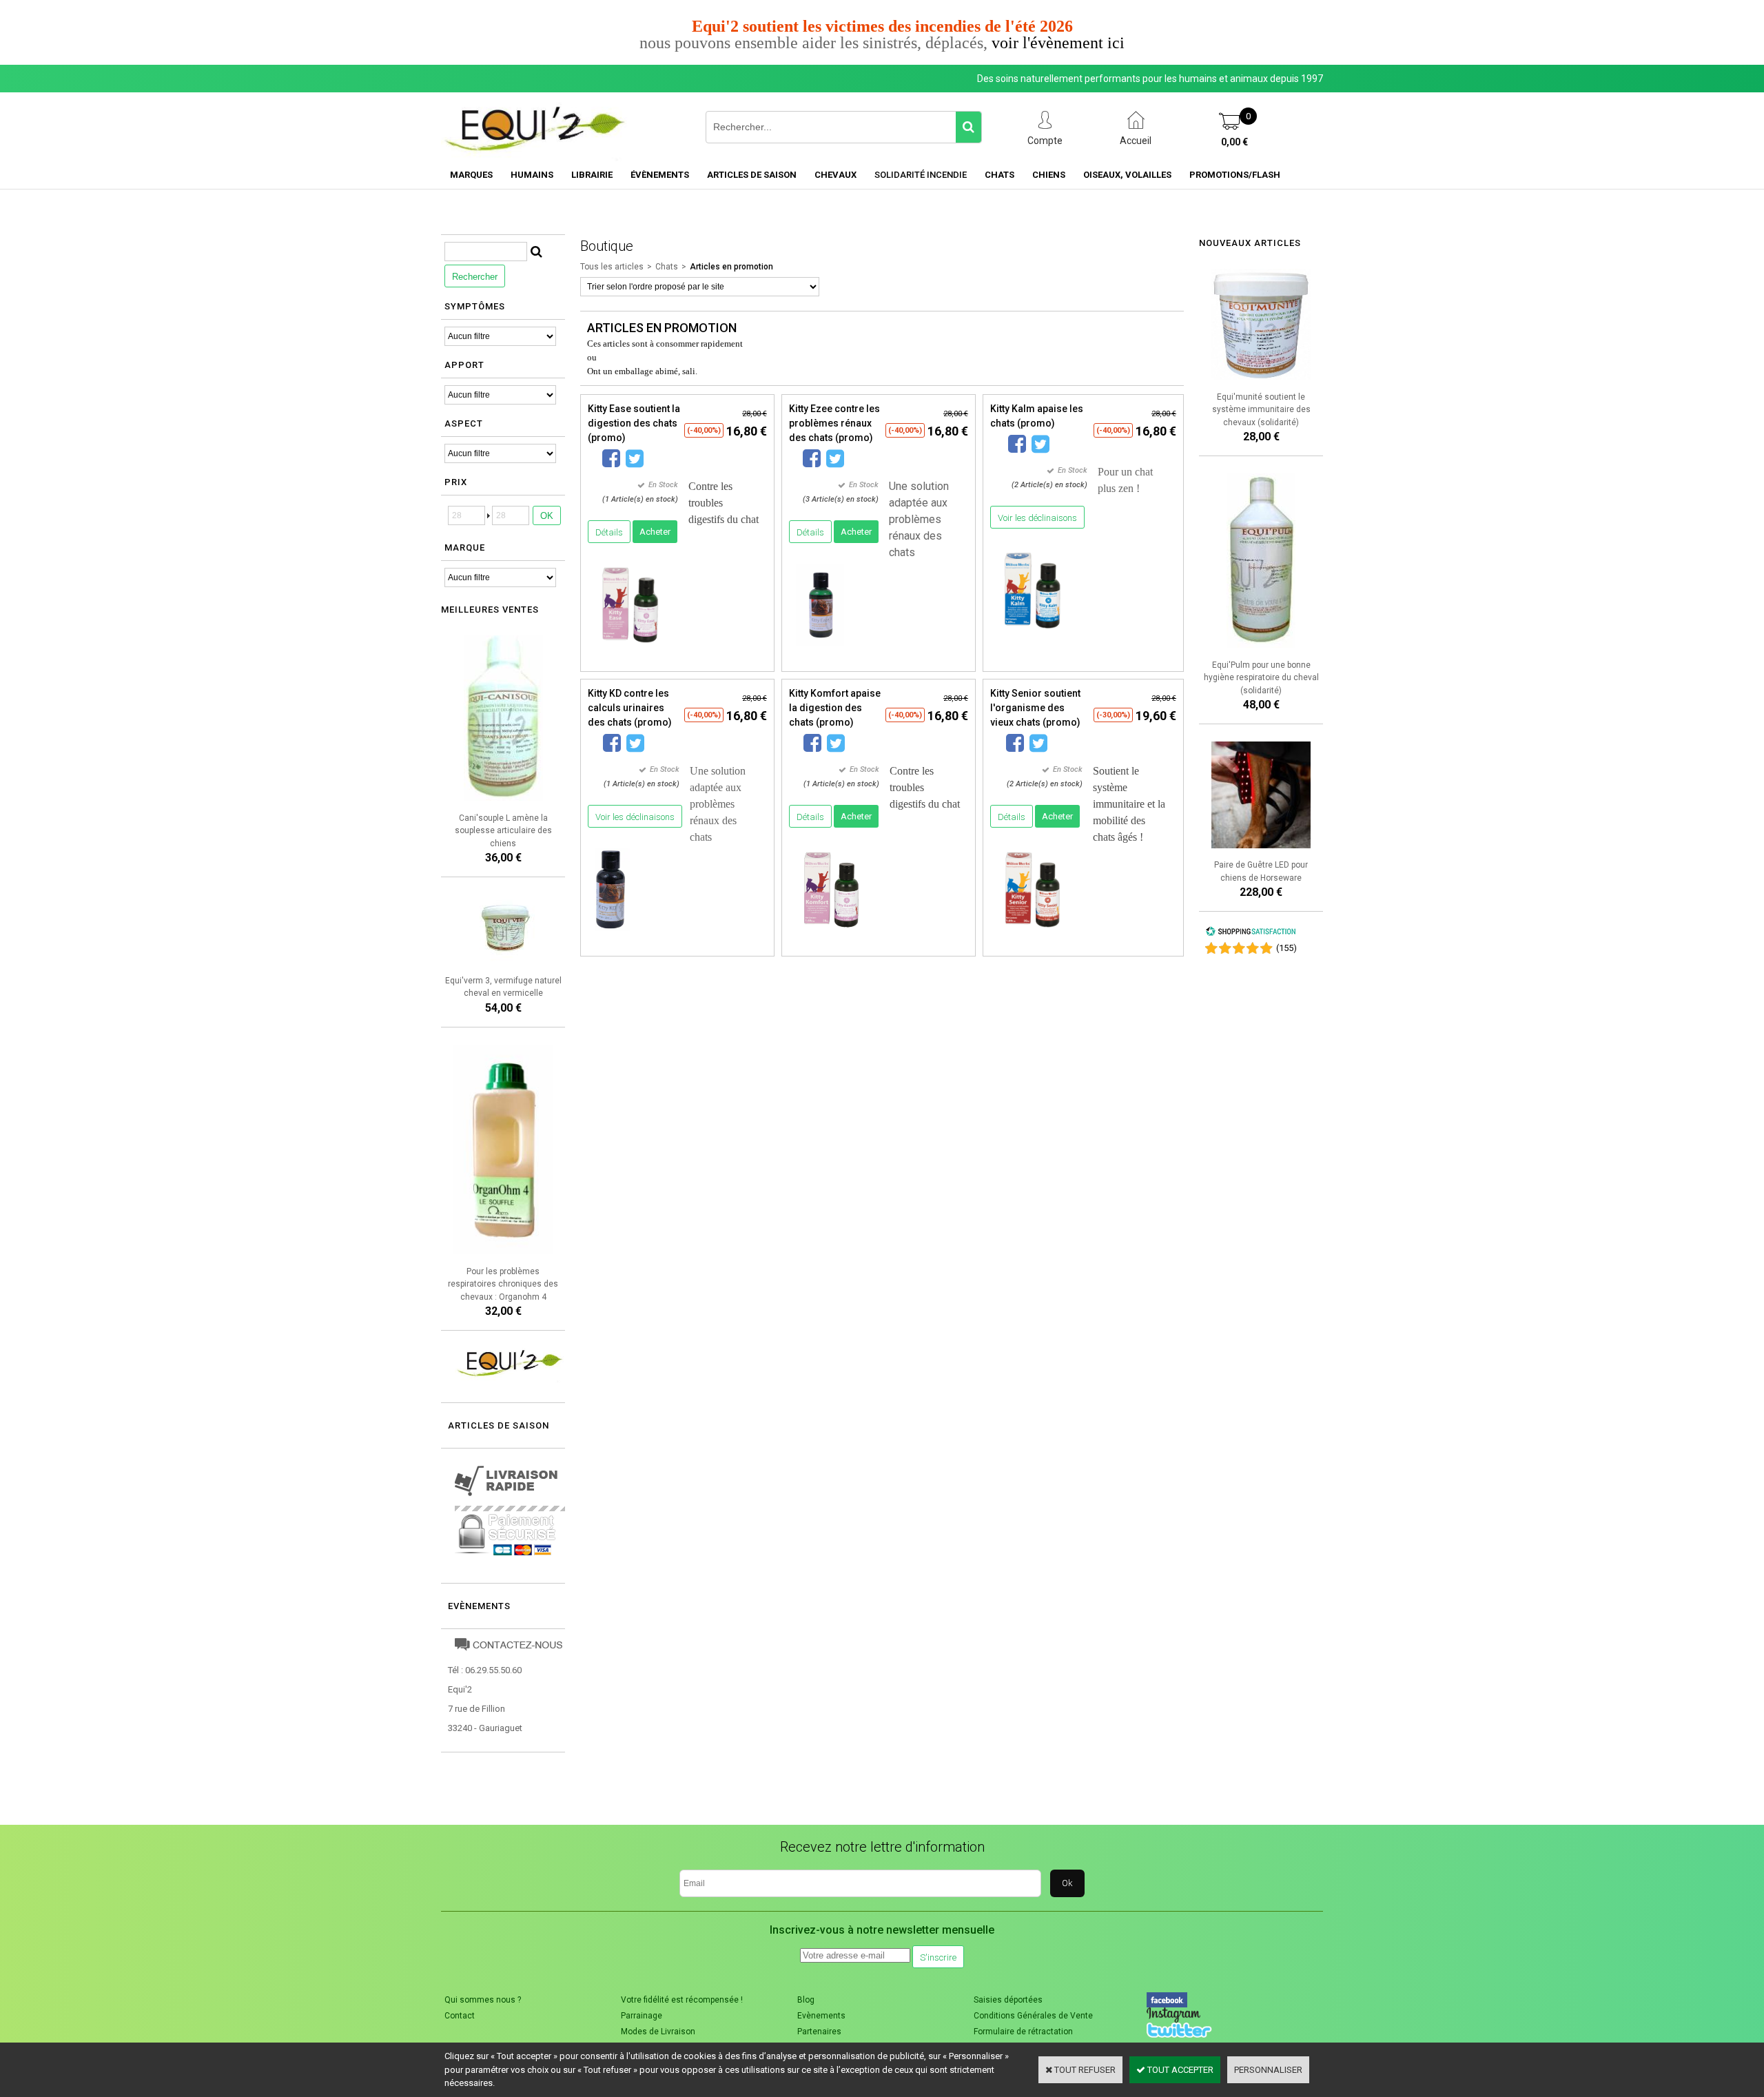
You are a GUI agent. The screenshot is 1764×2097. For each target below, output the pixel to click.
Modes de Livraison (658, 2032)
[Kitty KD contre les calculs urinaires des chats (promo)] (612, 935)
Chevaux (835, 175)
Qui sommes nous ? (483, 2000)
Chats (999, 175)
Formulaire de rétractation (1023, 2032)
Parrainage (642, 2016)
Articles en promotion (731, 267)
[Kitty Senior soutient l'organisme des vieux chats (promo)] (1033, 935)
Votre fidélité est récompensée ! (682, 2000)
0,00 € (1234, 142)
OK (547, 516)
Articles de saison (752, 175)
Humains (532, 175)
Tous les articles (612, 267)
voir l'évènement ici (1058, 43)
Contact (460, 2016)
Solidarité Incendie (921, 175)
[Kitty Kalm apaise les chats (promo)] (1033, 636)
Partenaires (819, 2032)
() (1286, 948)
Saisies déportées (1008, 2000)
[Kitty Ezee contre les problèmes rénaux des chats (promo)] (820, 650)
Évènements (660, 175)
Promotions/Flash (1235, 175)
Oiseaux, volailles (1127, 175)
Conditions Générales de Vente (1033, 2016)
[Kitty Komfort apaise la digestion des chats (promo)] (831, 935)
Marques (471, 175)
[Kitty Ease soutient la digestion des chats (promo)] (630, 650)
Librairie (592, 175)
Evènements (479, 1606)
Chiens (1049, 175)
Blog (806, 2000)
